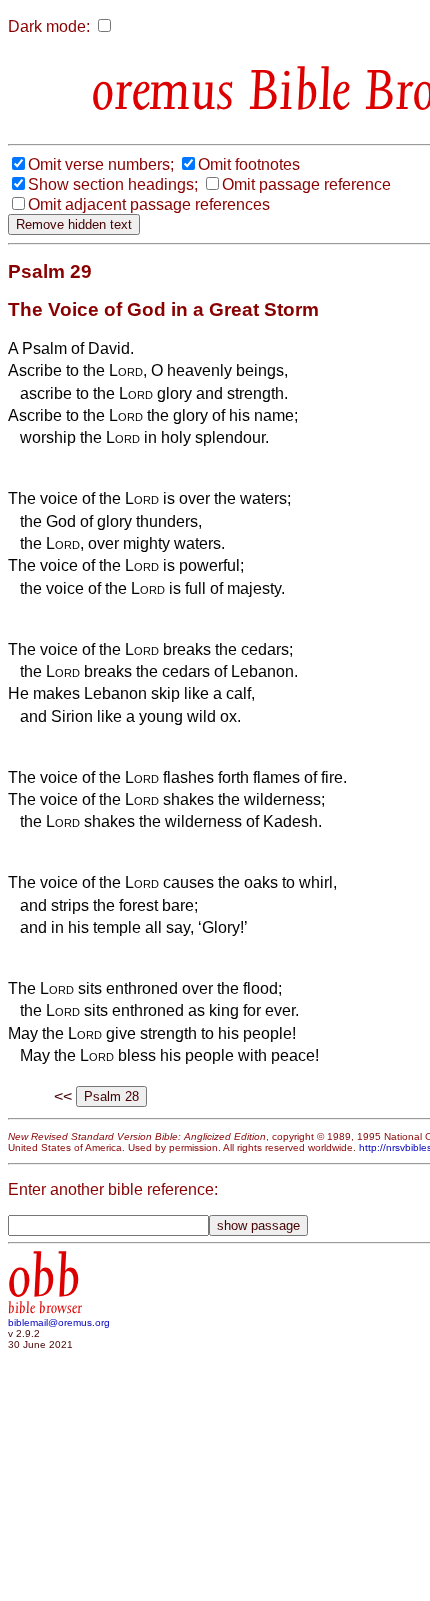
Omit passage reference (306, 184)
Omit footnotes (249, 164)
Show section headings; (113, 184)
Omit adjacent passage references (149, 204)
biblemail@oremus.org (59, 1322)
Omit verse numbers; (101, 164)
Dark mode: (49, 26)
